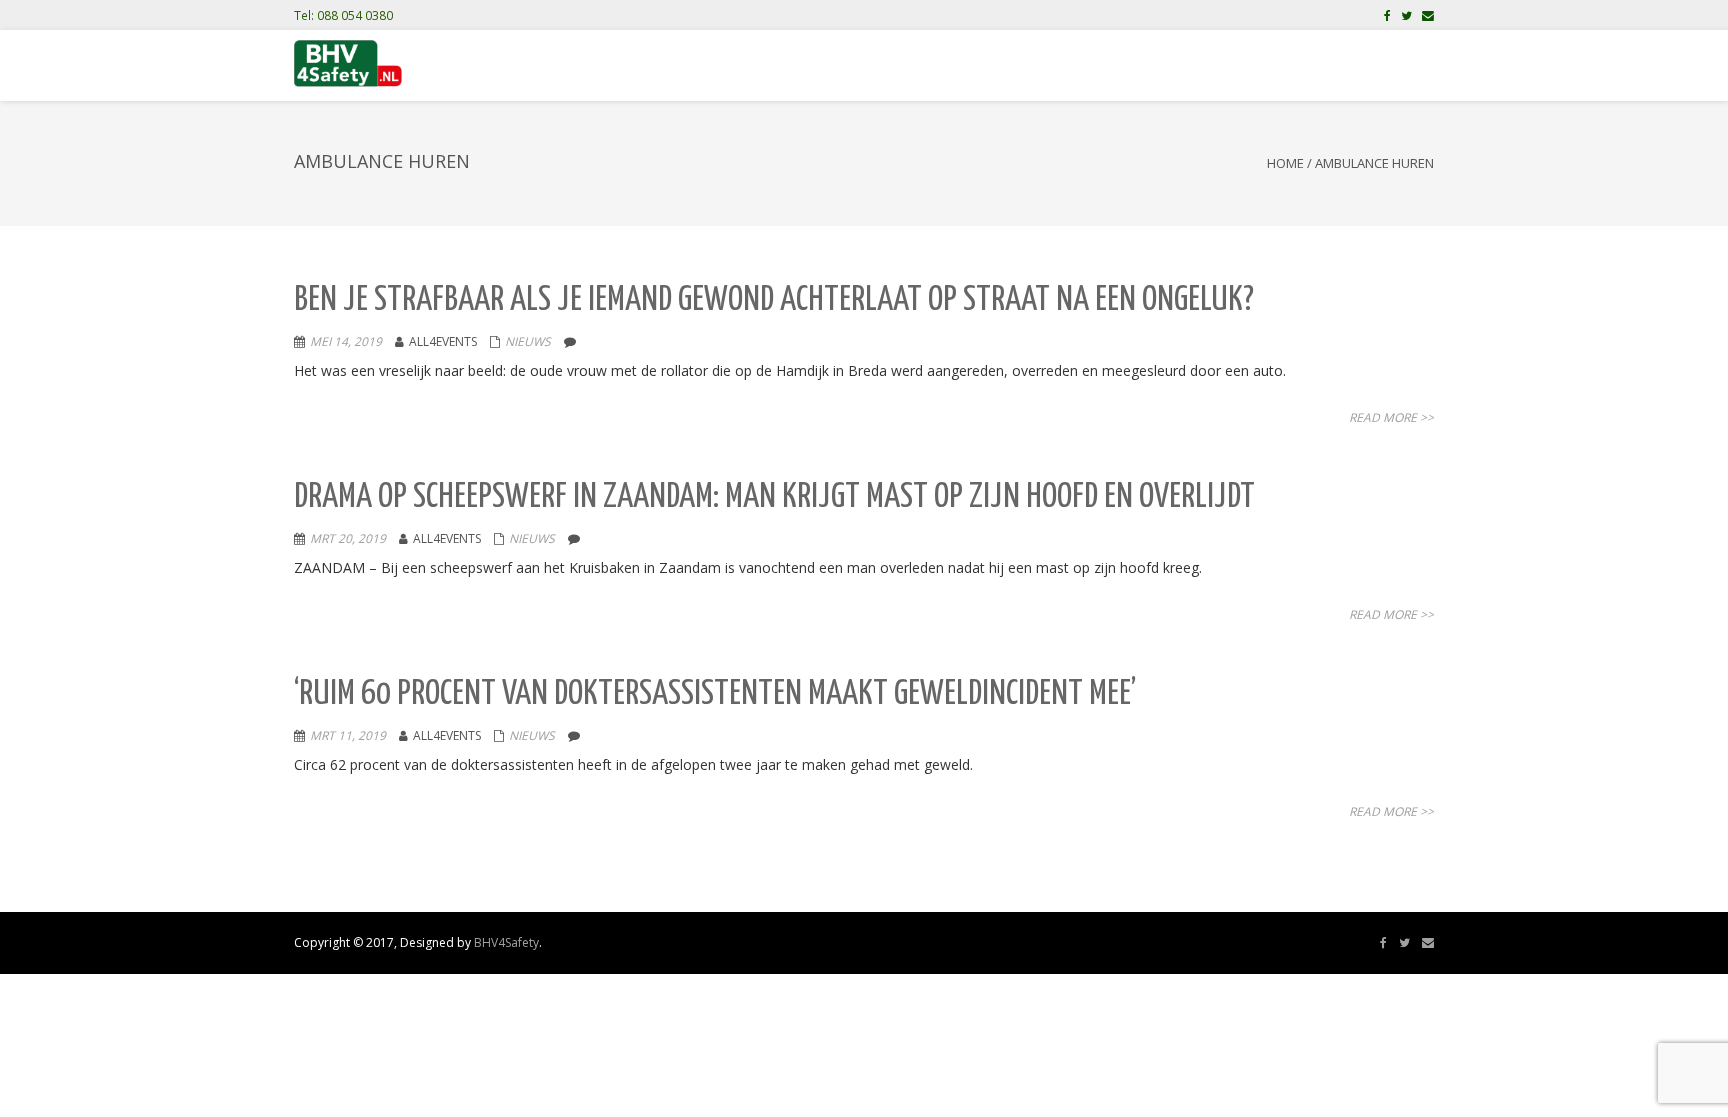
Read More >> (1391, 417)
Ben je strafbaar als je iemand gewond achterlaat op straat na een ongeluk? (774, 300)
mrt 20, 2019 (348, 538)
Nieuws (528, 341)
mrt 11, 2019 (348, 735)
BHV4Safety (506, 942)
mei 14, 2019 (346, 341)
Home (1285, 163)
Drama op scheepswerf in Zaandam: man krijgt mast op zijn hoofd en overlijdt (774, 497)
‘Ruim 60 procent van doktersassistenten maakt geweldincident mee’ (715, 694)
